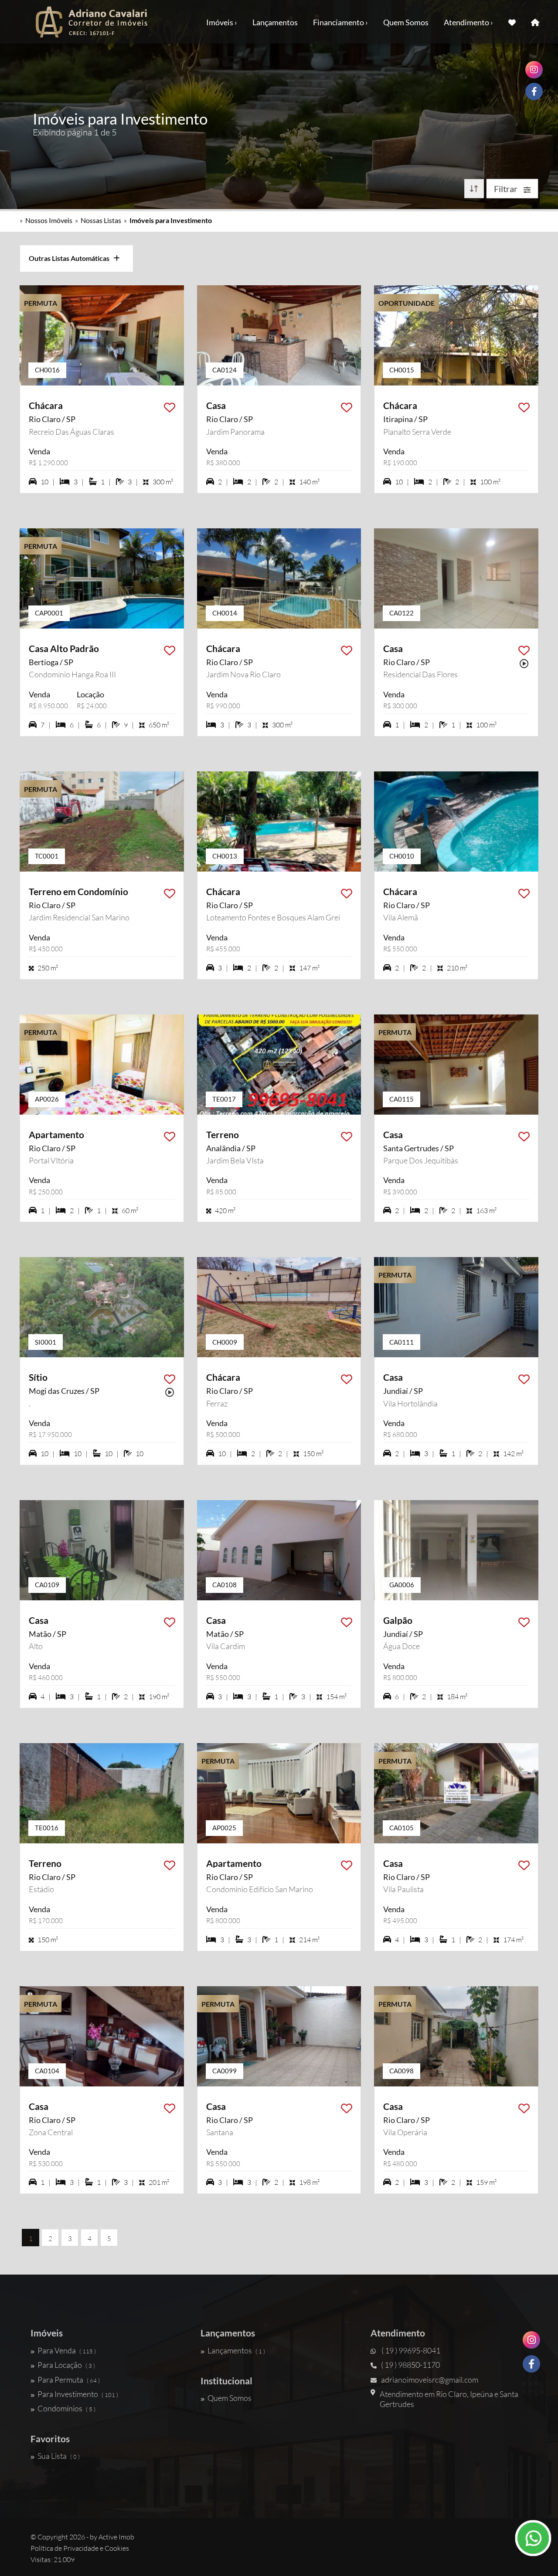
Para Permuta (69, 2380)
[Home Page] (535, 22)
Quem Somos (406, 22)
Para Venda (67, 2350)
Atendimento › (468, 22)
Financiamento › (340, 22)
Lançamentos (275, 22)
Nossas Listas (101, 220)
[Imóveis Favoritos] (512, 22)
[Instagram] (531, 2340)
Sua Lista (59, 2456)
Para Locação (66, 2365)
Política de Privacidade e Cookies (80, 2548)
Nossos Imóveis (49, 220)
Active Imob (116, 2537)
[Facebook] (531, 2364)
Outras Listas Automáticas (71, 258)
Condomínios (66, 2408)
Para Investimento (78, 2394)
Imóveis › (222, 22)
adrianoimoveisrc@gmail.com (430, 2380)
